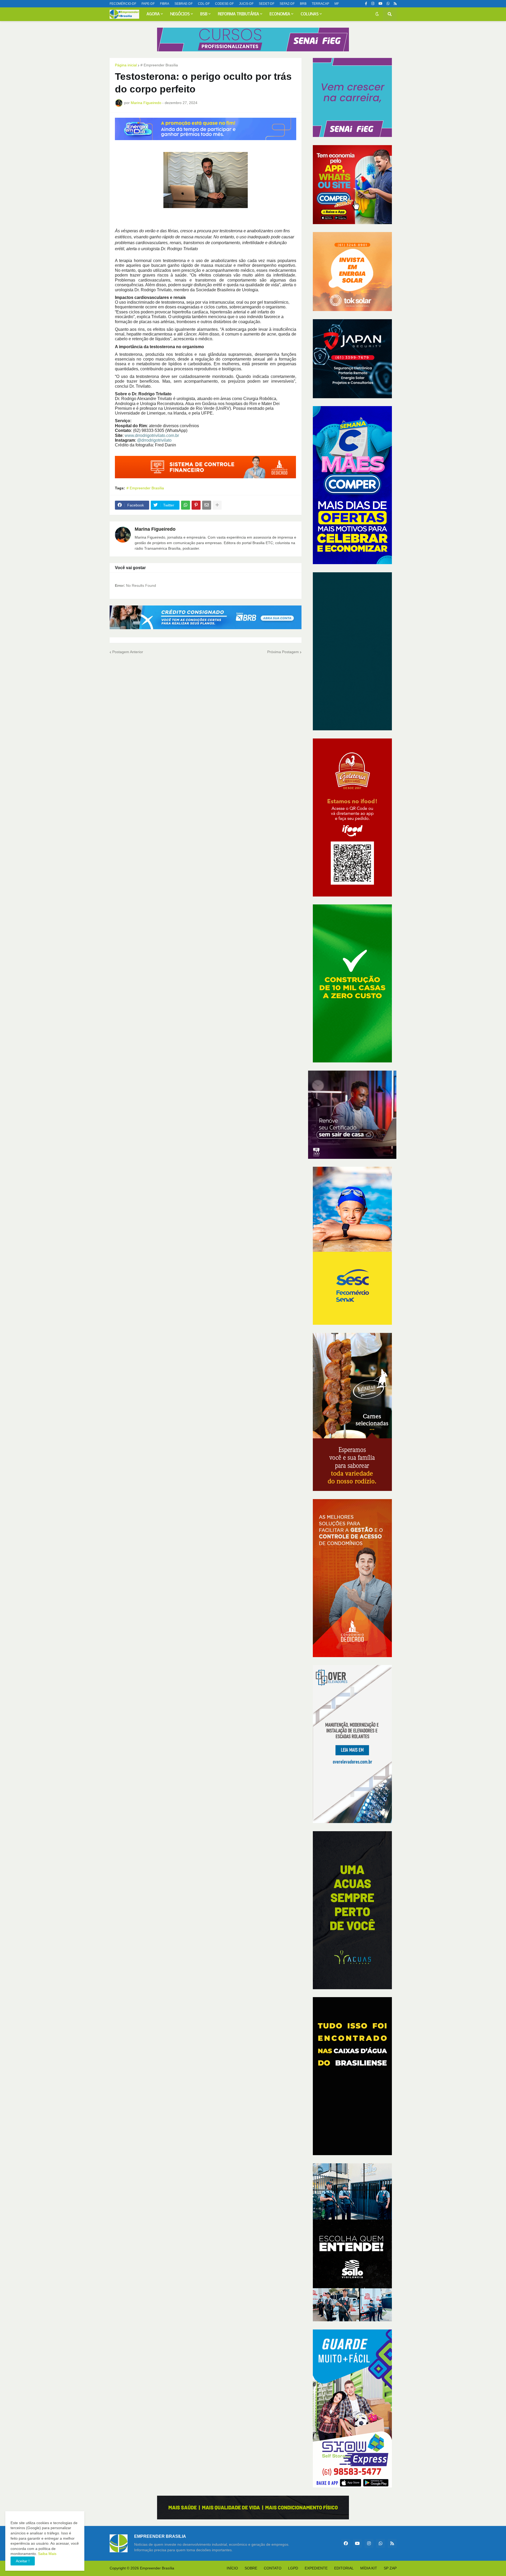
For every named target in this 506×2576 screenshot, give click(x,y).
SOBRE (251, 2568)
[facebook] (346, 2543)
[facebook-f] (366, 4)
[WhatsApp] (186, 505)
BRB (303, 4)
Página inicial (126, 65)
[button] (377, 14)
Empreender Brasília (157, 2568)
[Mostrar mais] (217, 505)
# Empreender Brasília (159, 65)
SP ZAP (390, 2568)
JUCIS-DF (246, 4)
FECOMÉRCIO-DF (123, 4)
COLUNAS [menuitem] (310, 14)
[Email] (207, 505)
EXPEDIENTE (316, 2568)
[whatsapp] (388, 4)
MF (337, 4)
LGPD (293, 2568)
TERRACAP (320, 4)
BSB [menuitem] (204, 14)
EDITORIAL (344, 2568)
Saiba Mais (47, 2554)
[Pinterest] (196, 505)
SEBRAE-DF (184, 4)
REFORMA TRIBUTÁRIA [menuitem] (239, 14)
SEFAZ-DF (287, 4)
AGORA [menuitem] (153, 14)
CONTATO (273, 2568)
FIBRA (165, 4)
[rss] (395, 4)
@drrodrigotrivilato (154, 440)
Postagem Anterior (128, 652)
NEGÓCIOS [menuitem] (180, 14)
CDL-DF (204, 4)
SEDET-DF (267, 4)
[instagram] (373, 4)
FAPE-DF (148, 4)
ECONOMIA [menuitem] (280, 14)
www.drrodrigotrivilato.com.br (152, 435)
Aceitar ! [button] (23, 2561)
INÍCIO (232, 2568)
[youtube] (380, 4)
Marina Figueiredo (155, 529)
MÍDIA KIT (369, 2568)
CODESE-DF (224, 4)
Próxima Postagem (283, 652)
